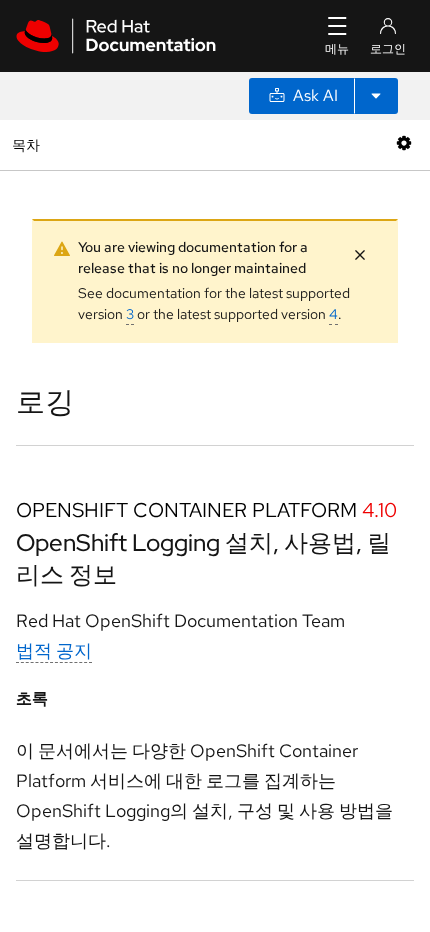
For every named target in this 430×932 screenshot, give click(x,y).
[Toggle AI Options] (376, 96)
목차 (28, 144)
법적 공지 (54, 650)
